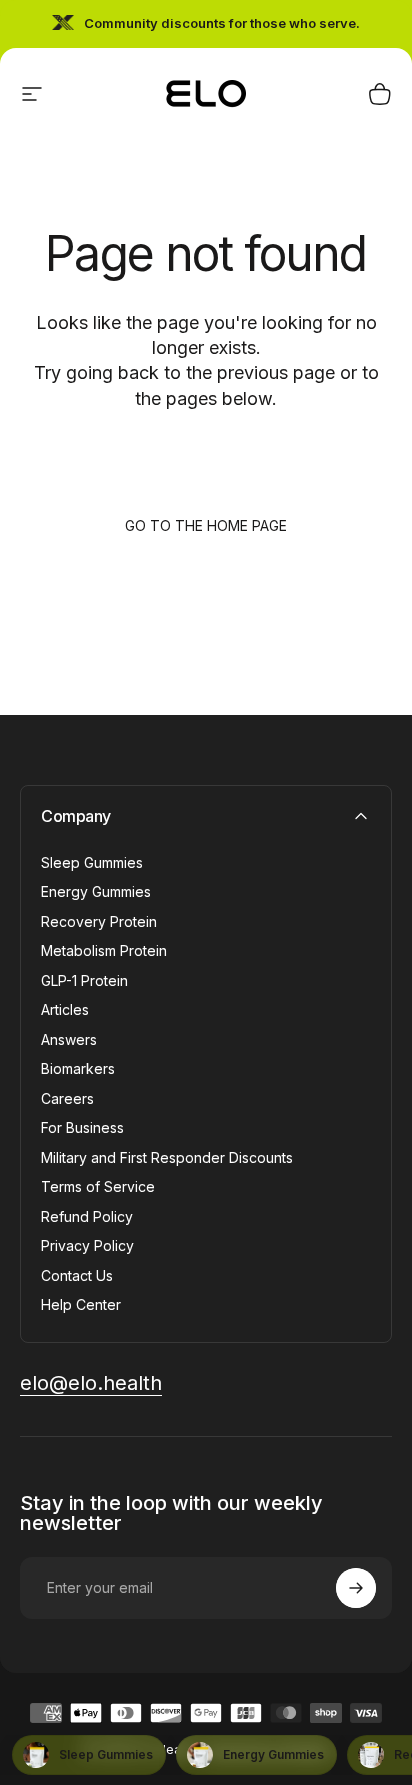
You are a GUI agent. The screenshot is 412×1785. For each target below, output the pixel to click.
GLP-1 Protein (84, 980)
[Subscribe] (356, 1588)
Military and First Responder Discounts (167, 1157)
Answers (69, 1039)
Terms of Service (98, 1186)
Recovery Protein (99, 921)
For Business (82, 1127)
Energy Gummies (96, 891)
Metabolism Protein (104, 950)
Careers (67, 1098)
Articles (65, 1009)
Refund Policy (87, 1216)
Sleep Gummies (92, 862)
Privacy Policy (87, 1245)
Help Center (81, 1304)
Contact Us (77, 1275)
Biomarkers (78, 1068)
